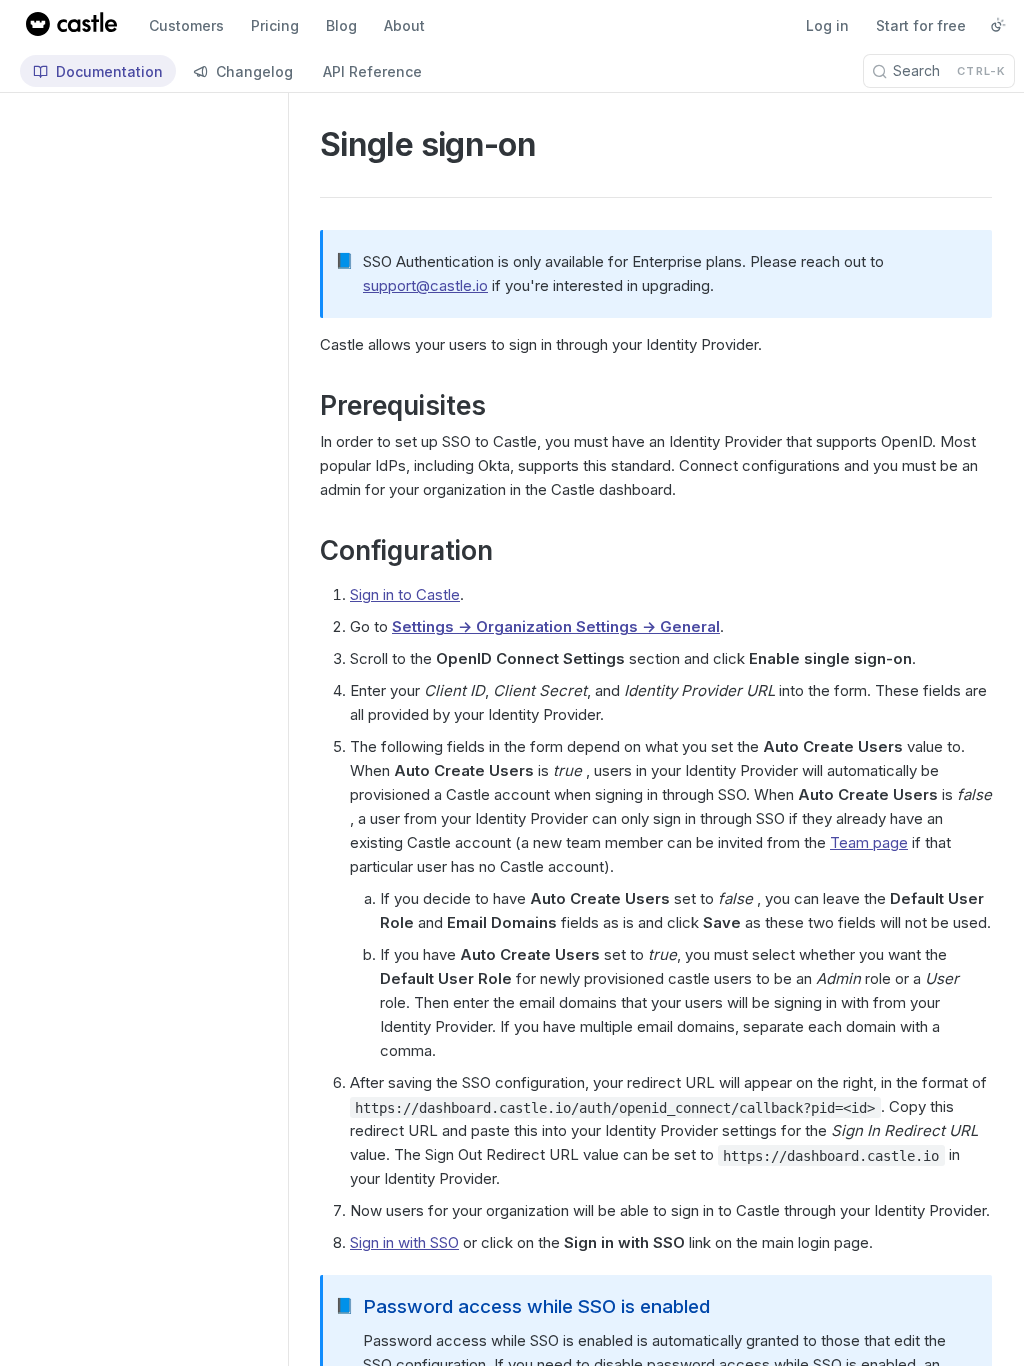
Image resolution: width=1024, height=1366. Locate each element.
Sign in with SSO (404, 1242)
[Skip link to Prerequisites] (306, 406)
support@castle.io (425, 285)
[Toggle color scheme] (998, 25)
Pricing (275, 25)
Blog (341, 25)
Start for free (921, 25)
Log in (827, 25)
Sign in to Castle (405, 594)
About (404, 25)
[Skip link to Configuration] (306, 552)
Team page (869, 842)
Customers (186, 25)
